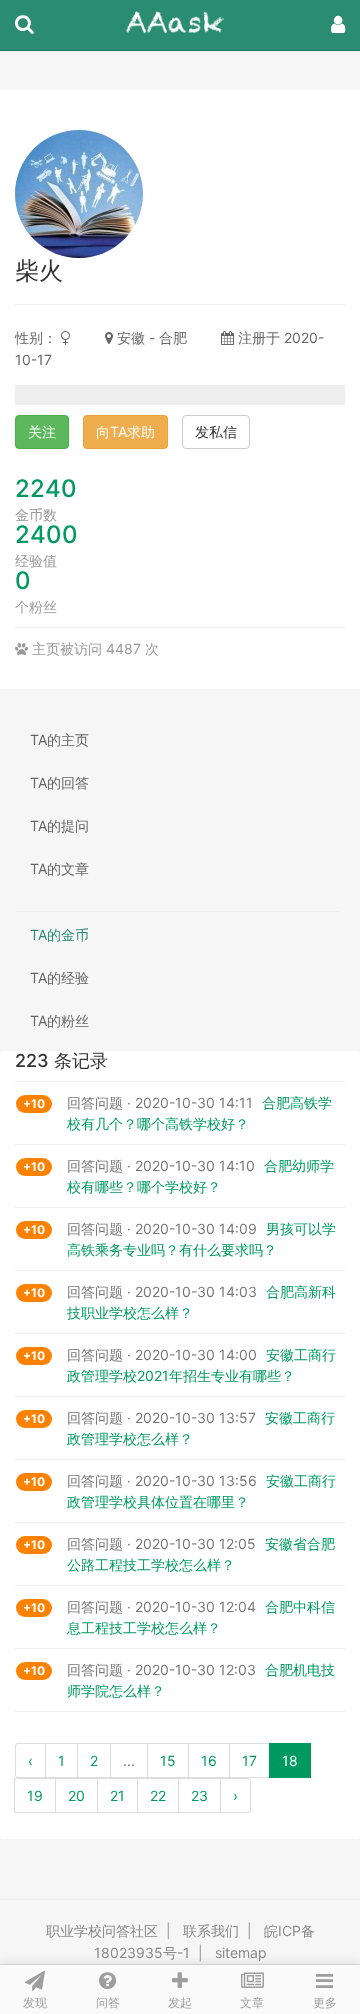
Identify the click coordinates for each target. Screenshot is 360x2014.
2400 (46, 534)
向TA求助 (125, 431)
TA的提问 (59, 825)
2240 (46, 488)
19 (35, 1795)
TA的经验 (59, 977)
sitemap (241, 1952)
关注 (42, 431)
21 (117, 1795)
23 (199, 1795)
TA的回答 (59, 782)
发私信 (216, 431)
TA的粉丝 (59, 1020)
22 (158, 1795)
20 (76, 1795)
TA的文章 (59, 868)
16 (209, 1760)
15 (168, 1760)
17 (249, 1760)
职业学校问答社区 (102, 1930)
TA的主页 (59, 739)
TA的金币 (59, 934)
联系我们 (211, 1930)
